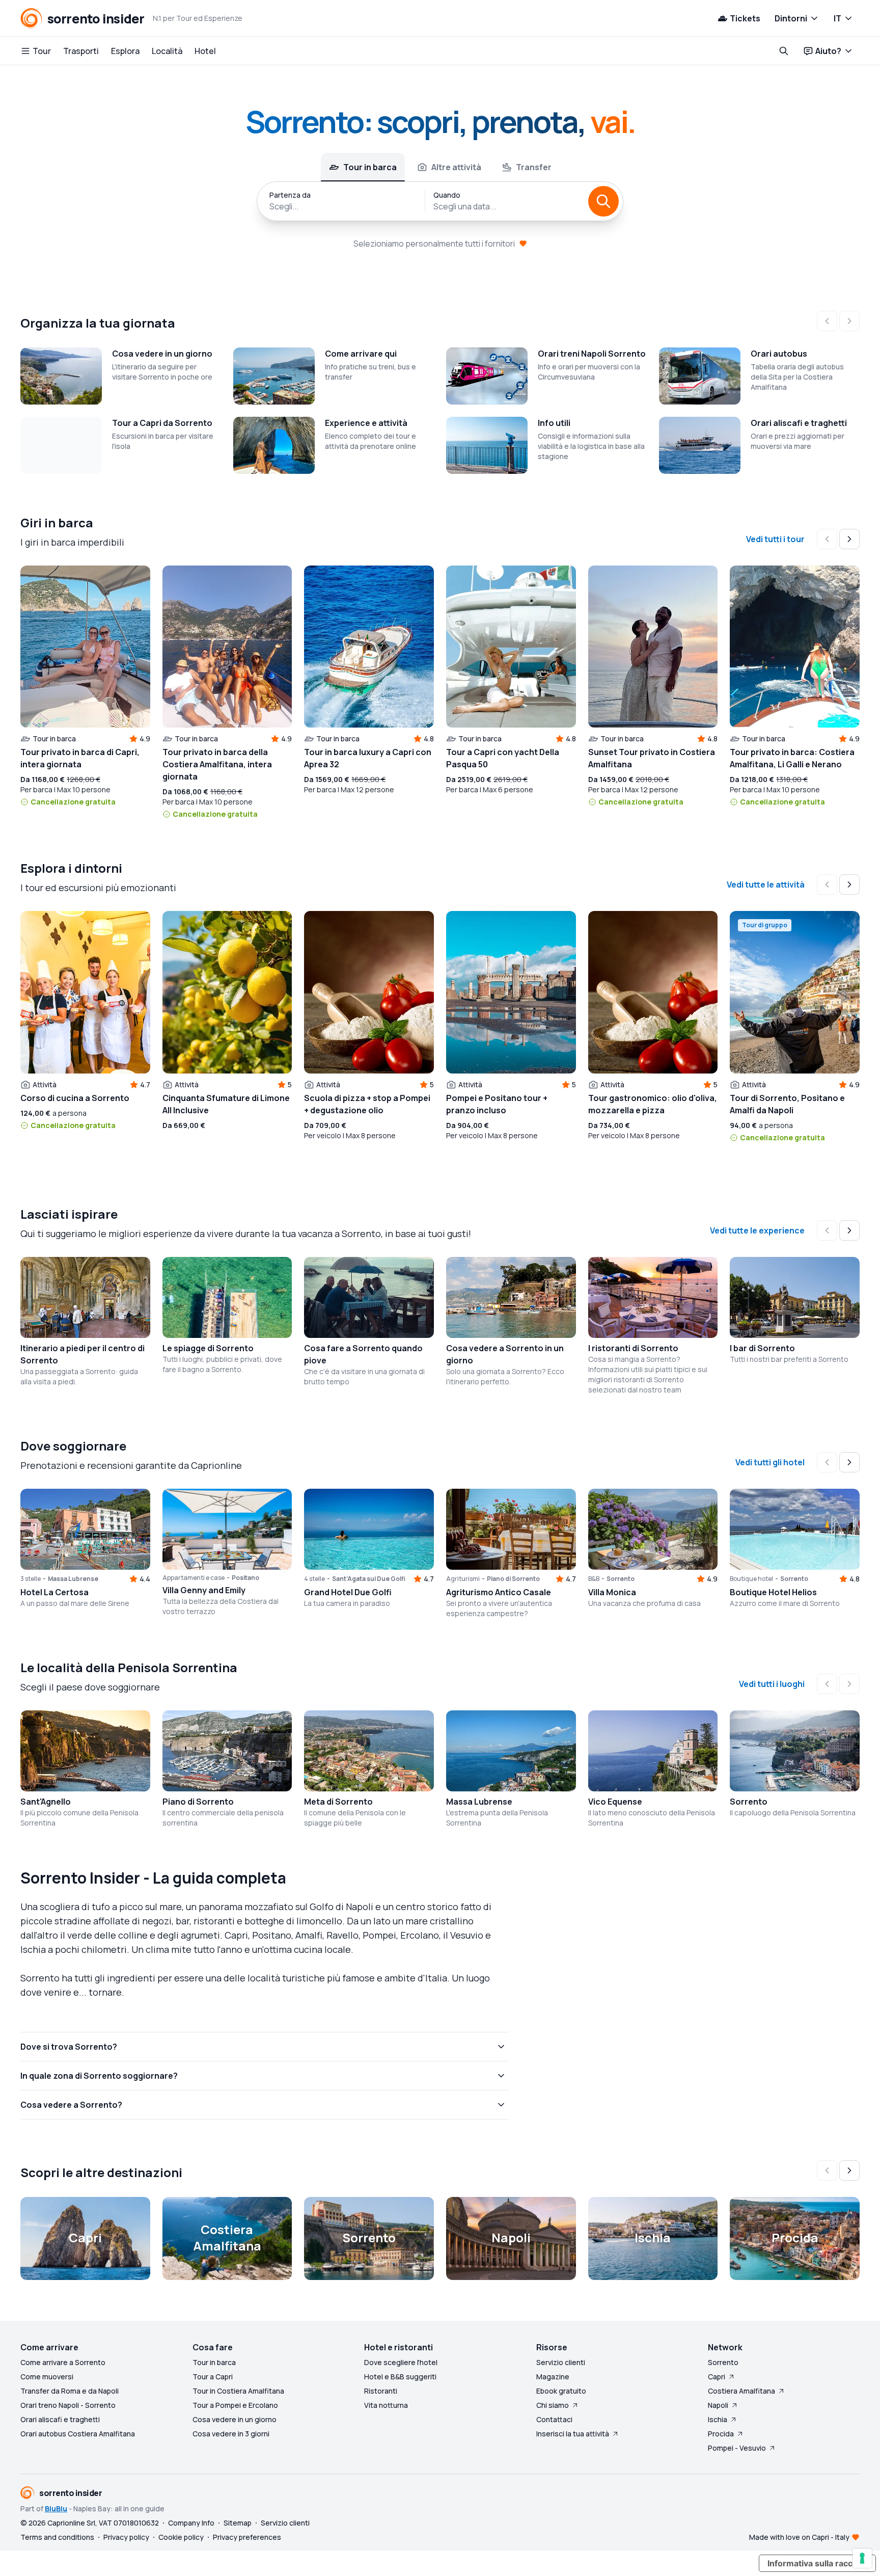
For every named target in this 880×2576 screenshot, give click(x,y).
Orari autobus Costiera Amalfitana (78, 2434)
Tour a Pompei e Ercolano (235, 2405)
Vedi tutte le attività (766, 884)
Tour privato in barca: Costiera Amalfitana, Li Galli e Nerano (792, 758)
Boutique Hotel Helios (773, 1592)
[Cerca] (603, 201)
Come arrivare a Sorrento (63, 2362)
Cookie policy (181, 2537)
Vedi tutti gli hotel (770, 1462)
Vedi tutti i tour (775, 539)
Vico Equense (615, 1802)
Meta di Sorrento (338, 1802)
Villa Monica (612, 1592)
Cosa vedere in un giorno (162, 354)
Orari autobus (779, 354)
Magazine (553, 2377)
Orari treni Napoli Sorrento (592, 354)
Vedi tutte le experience (757, 1230)
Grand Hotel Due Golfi (348, 1592)
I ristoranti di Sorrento (633, 1348)
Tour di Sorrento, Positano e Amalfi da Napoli (787, 1104)
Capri (717, 2377)
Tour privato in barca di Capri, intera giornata (80, 758)
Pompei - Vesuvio (737, 2448)
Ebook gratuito (561, 2391)
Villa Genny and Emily (204, 1590)
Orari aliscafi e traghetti (799, 423)
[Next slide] (849, 539)
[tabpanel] (440, 201)
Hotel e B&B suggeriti (400, 2377)
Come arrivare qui (361, 354)
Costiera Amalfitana (741, 2391)
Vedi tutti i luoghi (772, 1684)
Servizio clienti (561, 2362)
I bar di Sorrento (762, 1348)
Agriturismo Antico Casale (499, 1592)
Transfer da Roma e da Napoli (70, 2391)
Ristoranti (381, 2391)
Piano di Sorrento (198, 1802)
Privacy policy (126, 2537)
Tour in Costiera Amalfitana (238, 2391)
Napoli (718, 2405)
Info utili (554, 423)
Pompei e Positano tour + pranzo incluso (497, 1104)
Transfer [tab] (534, 167)
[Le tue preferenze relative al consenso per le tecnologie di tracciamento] (862, 2558)
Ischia (718, 2419)
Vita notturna (386, 2405)
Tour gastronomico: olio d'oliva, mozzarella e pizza (653, 1104)
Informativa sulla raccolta (817, 2563)
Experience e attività (366, 423)
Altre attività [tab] (456, 167)
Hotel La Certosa (54, 1592)
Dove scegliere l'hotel (401, 2362)
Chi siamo (553, 2405)
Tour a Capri (213, 2377)
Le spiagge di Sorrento (208, 1348)
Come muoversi (47, 2377)
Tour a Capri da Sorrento (162, 423)
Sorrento (749, 1802)
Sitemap (238, 2523)
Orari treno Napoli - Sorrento (68, 2405)
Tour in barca (214, 2362)
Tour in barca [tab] (370, 167)
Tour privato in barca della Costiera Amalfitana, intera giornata (217, 764)
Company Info (191, 2523)
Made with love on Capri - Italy (799, 2537)
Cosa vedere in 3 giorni (231, 2434)
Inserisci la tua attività (573, 2434)
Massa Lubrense (479, 1802)
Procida (721, 2434)
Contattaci (554, 2419)
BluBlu (56, 2508)
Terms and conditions (57, 2537)
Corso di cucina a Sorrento (75, 1098)
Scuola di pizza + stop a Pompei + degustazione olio (367, 1104)
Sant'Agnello (46, 1802)
